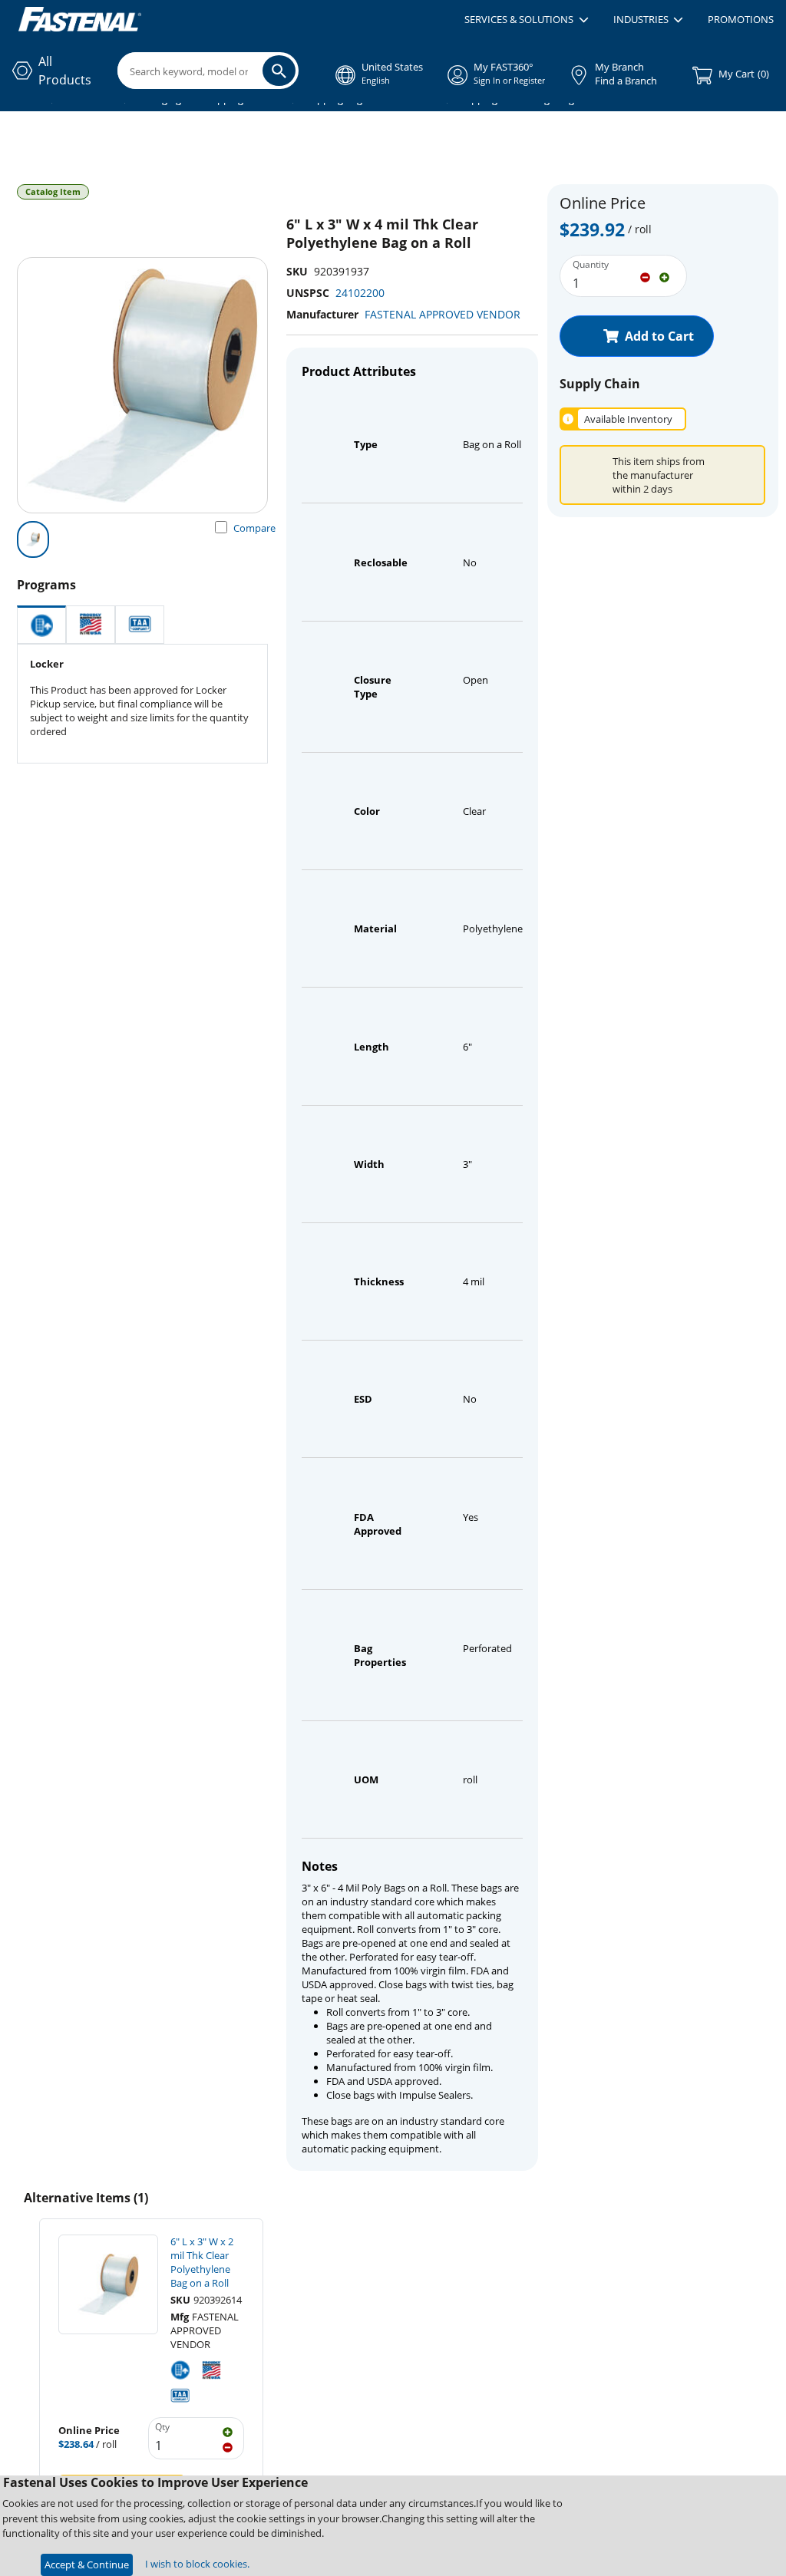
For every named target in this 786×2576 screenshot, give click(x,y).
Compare (254, 528)
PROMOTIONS (741, 19)
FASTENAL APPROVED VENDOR (443, 314)
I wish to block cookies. (197, 2564)
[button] (526, 20)
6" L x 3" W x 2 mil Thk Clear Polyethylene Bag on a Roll (202, 2262)
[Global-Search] (279, 71)
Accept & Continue (87, 2564)
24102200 (360, 293)
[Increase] (664, 276)
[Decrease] (645, 276)
